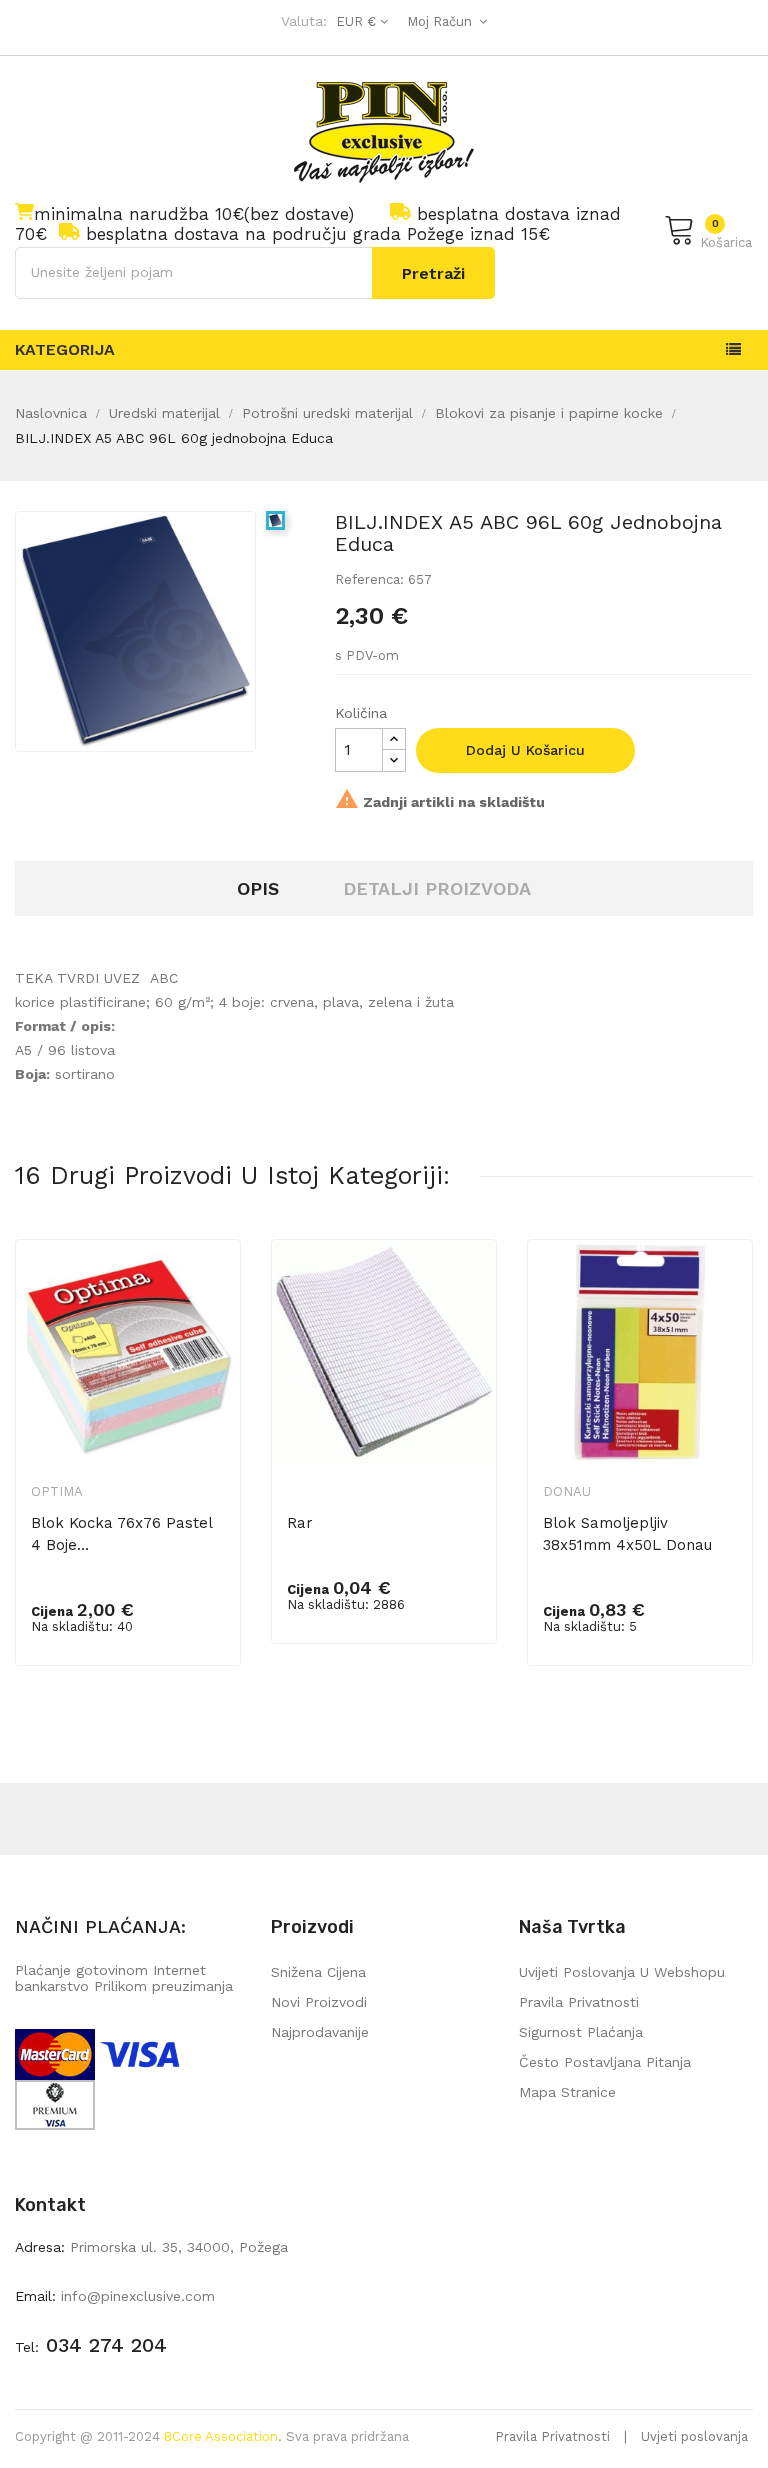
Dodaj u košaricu (525, 750)
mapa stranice (567, 2092)
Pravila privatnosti (579, 2002)
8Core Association (221, 2436)
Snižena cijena (318, 1972)
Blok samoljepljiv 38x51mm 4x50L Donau (627, 1534)
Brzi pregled (212, 1288)
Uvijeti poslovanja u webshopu (622, 1972)
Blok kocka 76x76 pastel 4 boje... (121, 1534)
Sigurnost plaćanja (581, 2032)
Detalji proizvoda (437, 888)
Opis (258, 888)
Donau (567, 1491)
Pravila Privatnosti (552, 2436)
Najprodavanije (320, 2032)
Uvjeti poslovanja (694, 2436)
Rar (300, 1523)
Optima (57, 1491)
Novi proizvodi (319, 2002)
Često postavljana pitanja (605, 2062)
